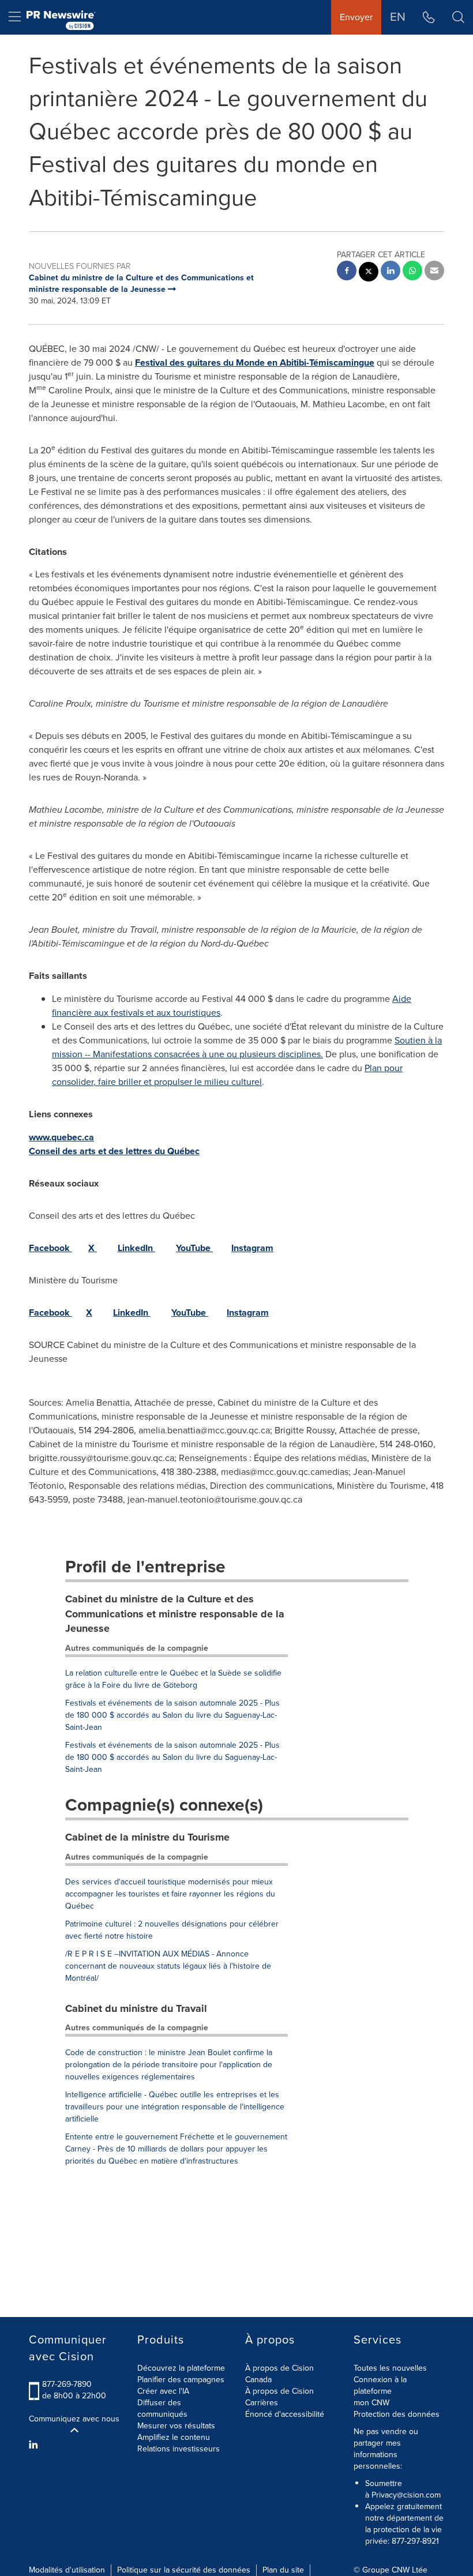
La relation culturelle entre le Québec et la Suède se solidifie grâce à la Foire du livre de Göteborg (173, 1679)
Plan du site (283, 2570)
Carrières (262, 2403)
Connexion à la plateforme (380, 2385)
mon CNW (371, 2403)
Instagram (252, 1248)
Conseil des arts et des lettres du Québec (114, 1151)
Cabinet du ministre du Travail (136, 2008)
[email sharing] (434, 272)
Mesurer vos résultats (176, 2426)
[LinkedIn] (35, 2445)
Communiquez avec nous (74, 2419)
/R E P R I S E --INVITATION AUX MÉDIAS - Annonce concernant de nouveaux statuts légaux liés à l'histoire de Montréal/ (168, 1966)
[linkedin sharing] (391, 272)
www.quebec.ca (61, 1137)
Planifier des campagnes (181, 2380)
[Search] (458, 17)
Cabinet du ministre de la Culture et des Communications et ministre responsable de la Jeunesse (175, 1614)
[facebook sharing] (347, 272)
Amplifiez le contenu (174, 2437)
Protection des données (397, 2414)
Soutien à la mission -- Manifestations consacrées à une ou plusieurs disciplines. (247, 1047)
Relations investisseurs (179, 2449)
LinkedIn (136, 1248)
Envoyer (356, 17)
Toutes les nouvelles (390, 2368)
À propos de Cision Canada (279, 2374)
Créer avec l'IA (163, 2391)
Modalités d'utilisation (67, 2570)
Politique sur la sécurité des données (184, 2570)
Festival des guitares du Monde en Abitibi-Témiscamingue (255, 363)
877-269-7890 (67, 2384)
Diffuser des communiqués (162, 2408)
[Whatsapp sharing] (412, 272)
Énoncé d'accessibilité (285, 2414)
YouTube (194, 1248)
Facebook (50, 1248)
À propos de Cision (279, 2391)
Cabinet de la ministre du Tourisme (147, 1837)
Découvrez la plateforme (181, 2368)
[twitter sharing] (369, 273)
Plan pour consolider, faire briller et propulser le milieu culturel (227, 1075)
